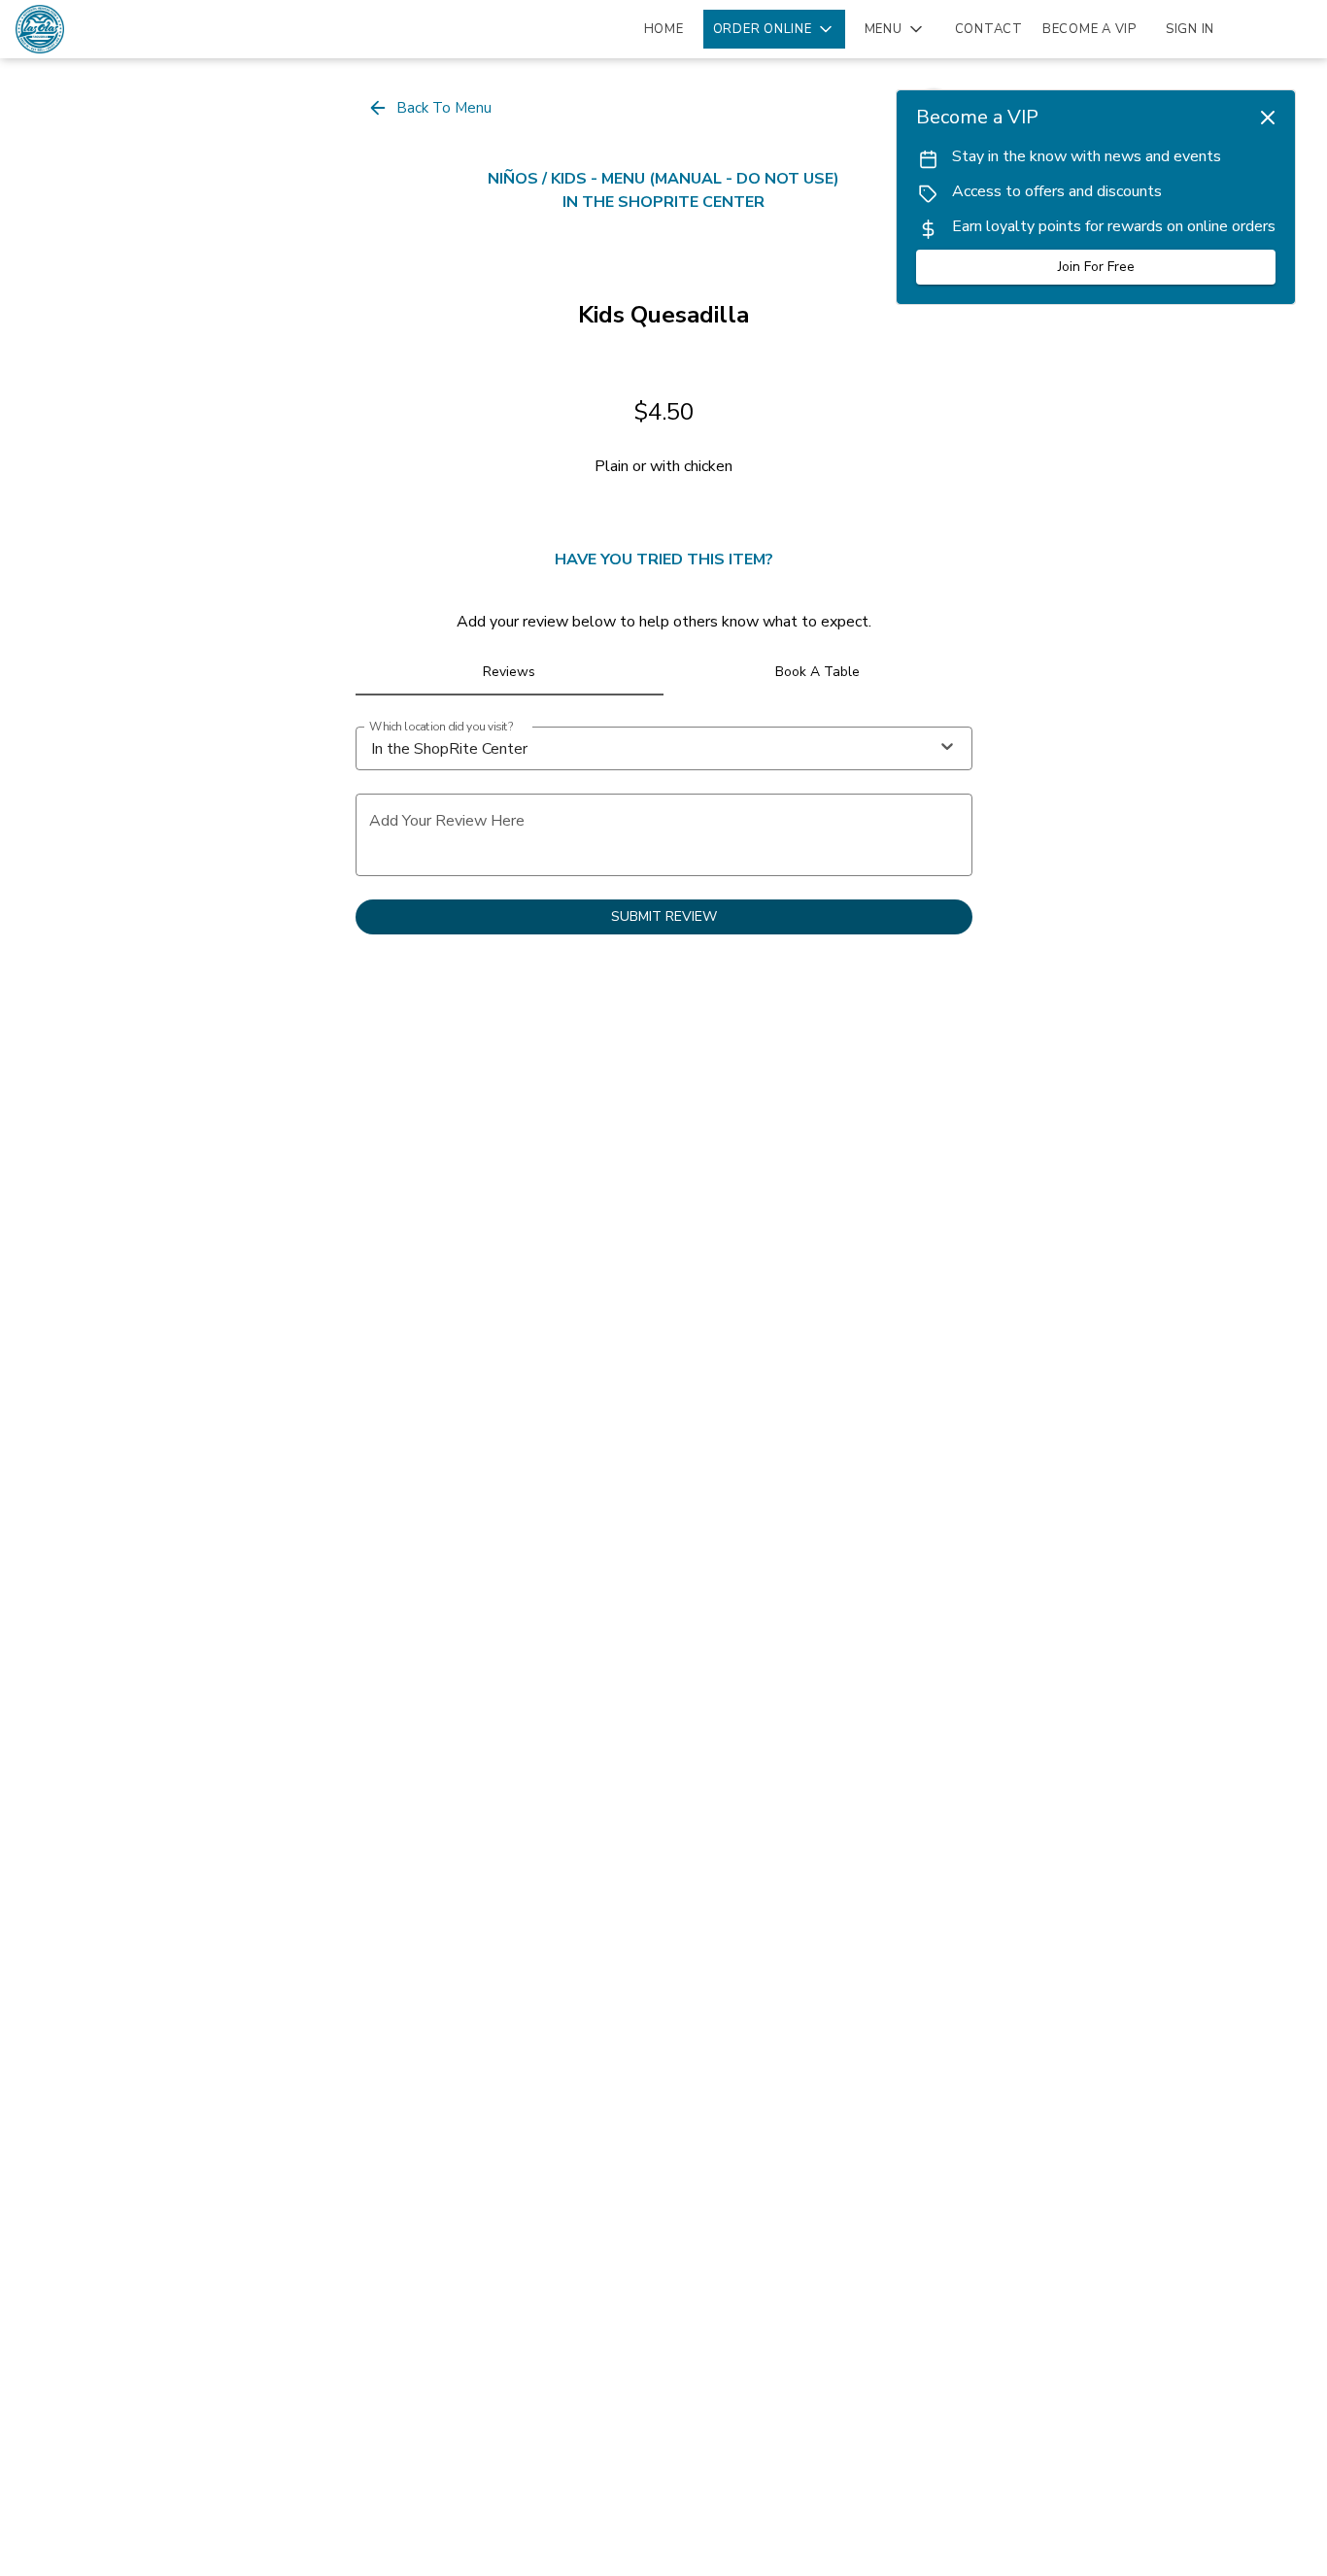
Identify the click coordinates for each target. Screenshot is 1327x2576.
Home (664, 29)
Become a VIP (1089, 29)
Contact (989, 29)
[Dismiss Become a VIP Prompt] (1268, 118)
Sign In (1190, 29)
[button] (774, 29)
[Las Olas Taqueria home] (103, 29)
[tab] (510, 672)
